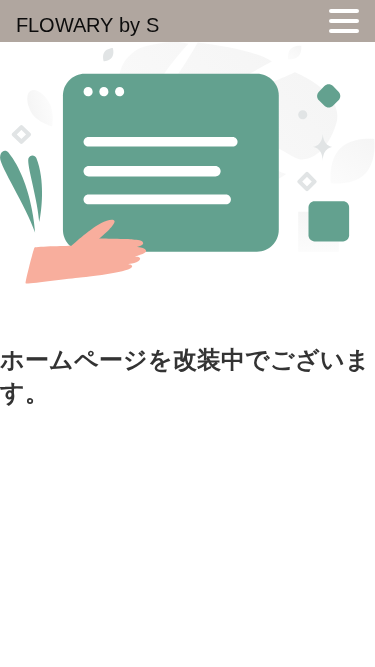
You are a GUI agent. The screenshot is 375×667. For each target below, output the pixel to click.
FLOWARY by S (87, 25)
